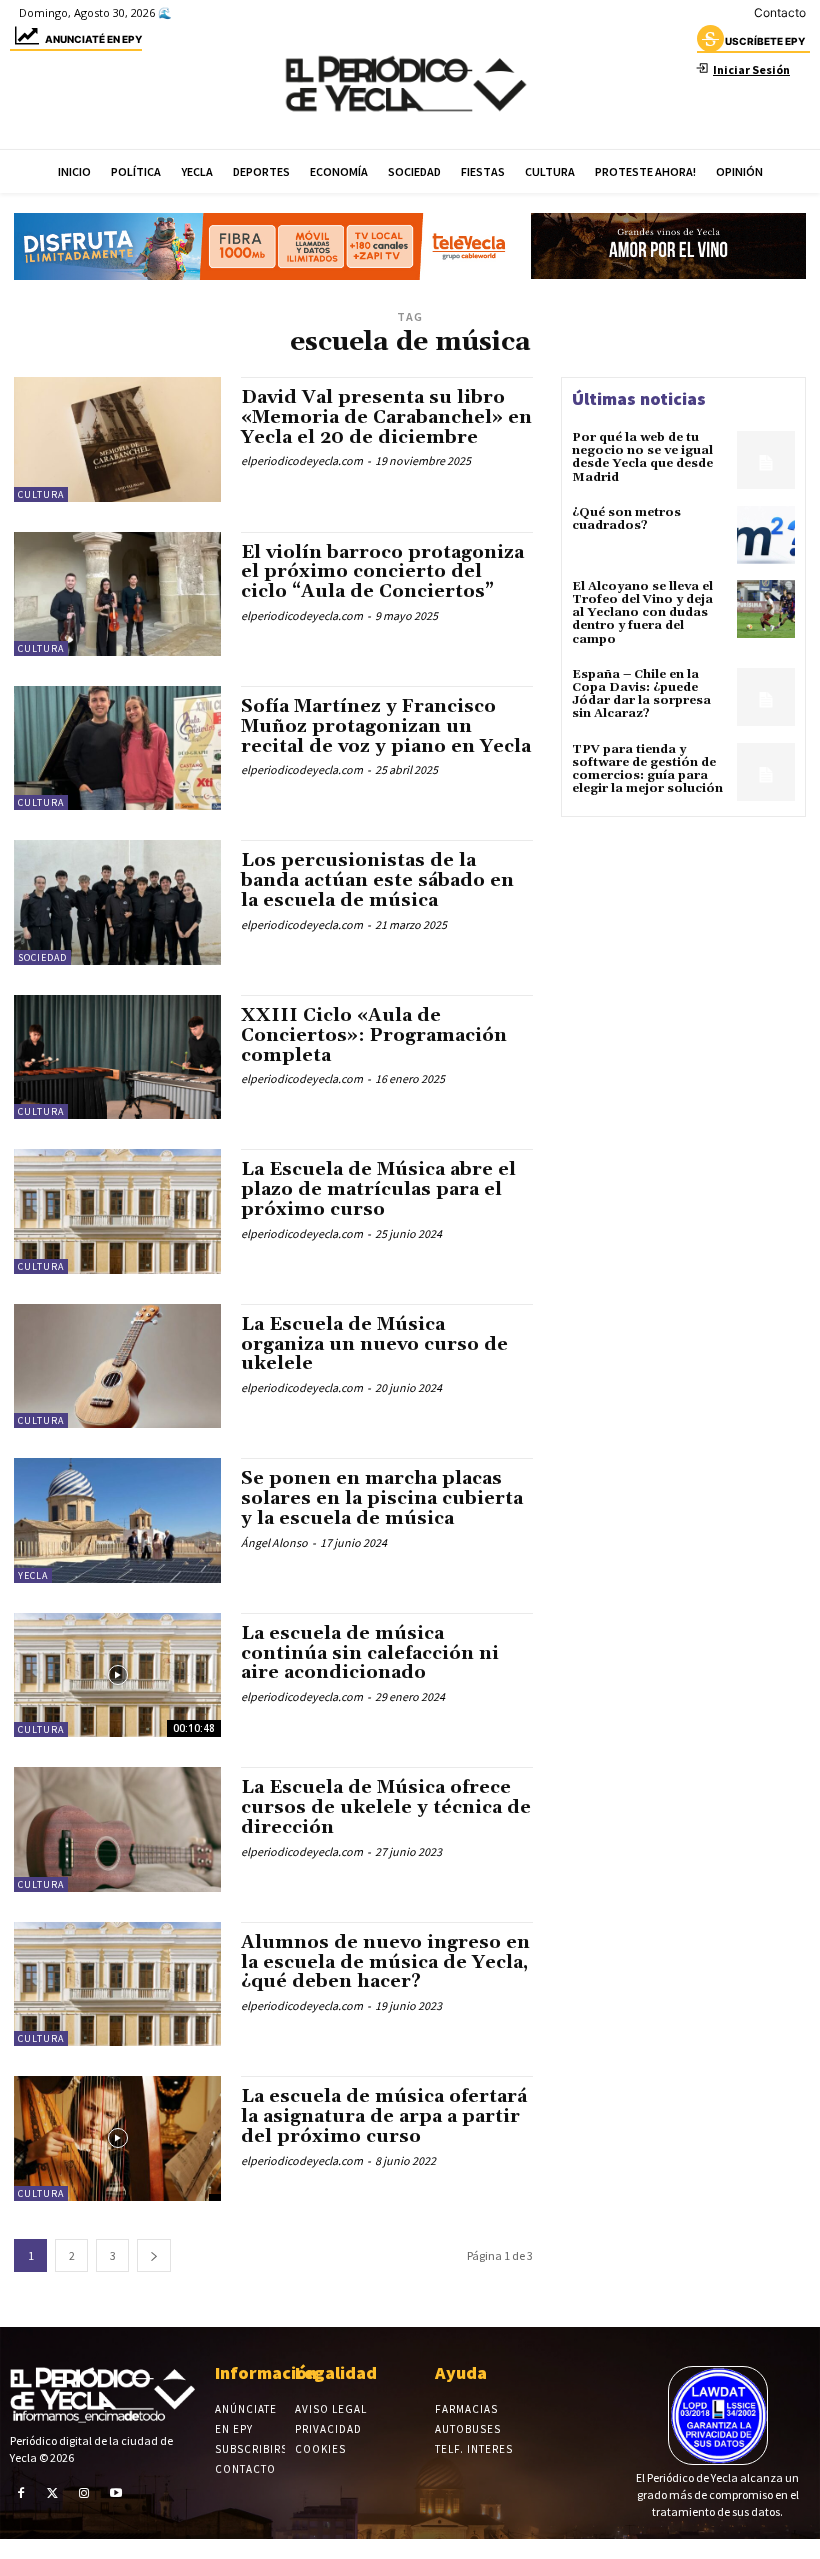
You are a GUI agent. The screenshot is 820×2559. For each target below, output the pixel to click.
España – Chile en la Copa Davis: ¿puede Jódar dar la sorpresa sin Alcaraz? (641, 694)
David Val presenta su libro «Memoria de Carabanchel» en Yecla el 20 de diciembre (386, 417)
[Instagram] (84, 2493)
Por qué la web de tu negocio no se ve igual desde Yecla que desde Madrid (642, 457)
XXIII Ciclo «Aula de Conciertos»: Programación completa (374, 1035)
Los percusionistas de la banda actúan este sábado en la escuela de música (377, 880)
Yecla (33, 1575)
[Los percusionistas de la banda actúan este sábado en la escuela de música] (117, 902)
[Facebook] (21, 2493)
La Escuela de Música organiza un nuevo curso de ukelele (374, 1344)
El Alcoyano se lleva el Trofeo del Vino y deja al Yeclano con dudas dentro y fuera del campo (642, 613)
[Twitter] (53, 2493)
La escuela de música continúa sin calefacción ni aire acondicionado (370, 1653)
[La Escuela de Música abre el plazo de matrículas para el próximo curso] (117, 1211)
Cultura (41, 494)
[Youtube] (116, 2493)
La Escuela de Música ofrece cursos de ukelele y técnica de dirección (386, 1807)
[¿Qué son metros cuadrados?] (766, 535)
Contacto (780, 12)
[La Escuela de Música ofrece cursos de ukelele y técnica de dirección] (117, 1829)
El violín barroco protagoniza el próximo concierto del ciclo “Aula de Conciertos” (382, 572)
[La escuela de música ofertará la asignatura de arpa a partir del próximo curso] (117, 2138)
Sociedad (42, 957)
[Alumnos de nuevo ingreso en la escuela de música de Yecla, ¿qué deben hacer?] (117, 1984)
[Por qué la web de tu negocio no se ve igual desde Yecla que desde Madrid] (766, 460)
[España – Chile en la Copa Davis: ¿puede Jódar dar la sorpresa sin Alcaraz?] (766, 697)
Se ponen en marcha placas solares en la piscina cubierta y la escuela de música (382, 1498)
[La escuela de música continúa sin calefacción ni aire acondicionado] (117, 1675)
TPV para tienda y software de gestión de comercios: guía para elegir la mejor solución (647, 769)
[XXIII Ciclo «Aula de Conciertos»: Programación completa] (117, 1057)
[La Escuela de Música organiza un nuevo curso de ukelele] (117, 1366)
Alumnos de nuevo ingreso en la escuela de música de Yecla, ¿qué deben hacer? (385, 1962)
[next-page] (154, 2255)
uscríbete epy (765, 41)
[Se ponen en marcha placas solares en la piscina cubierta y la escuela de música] (117, 1520)
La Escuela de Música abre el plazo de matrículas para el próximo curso (378, 1189)
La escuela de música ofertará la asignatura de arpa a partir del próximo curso (384, 2116)
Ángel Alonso (274, 1542)
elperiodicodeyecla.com (302, 460)
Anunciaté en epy (93, 39)
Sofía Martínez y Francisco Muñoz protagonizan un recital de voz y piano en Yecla (386, 726)
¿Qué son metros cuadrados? (626, 519)
